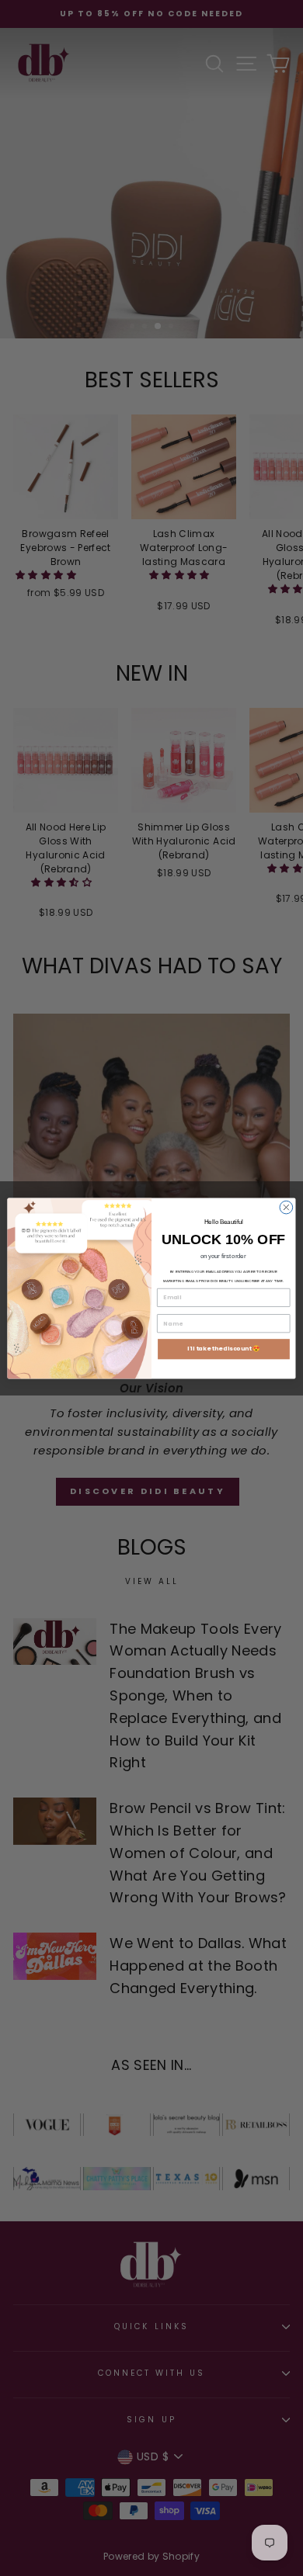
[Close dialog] (286, 1207)
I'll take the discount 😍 (224, 1349)
